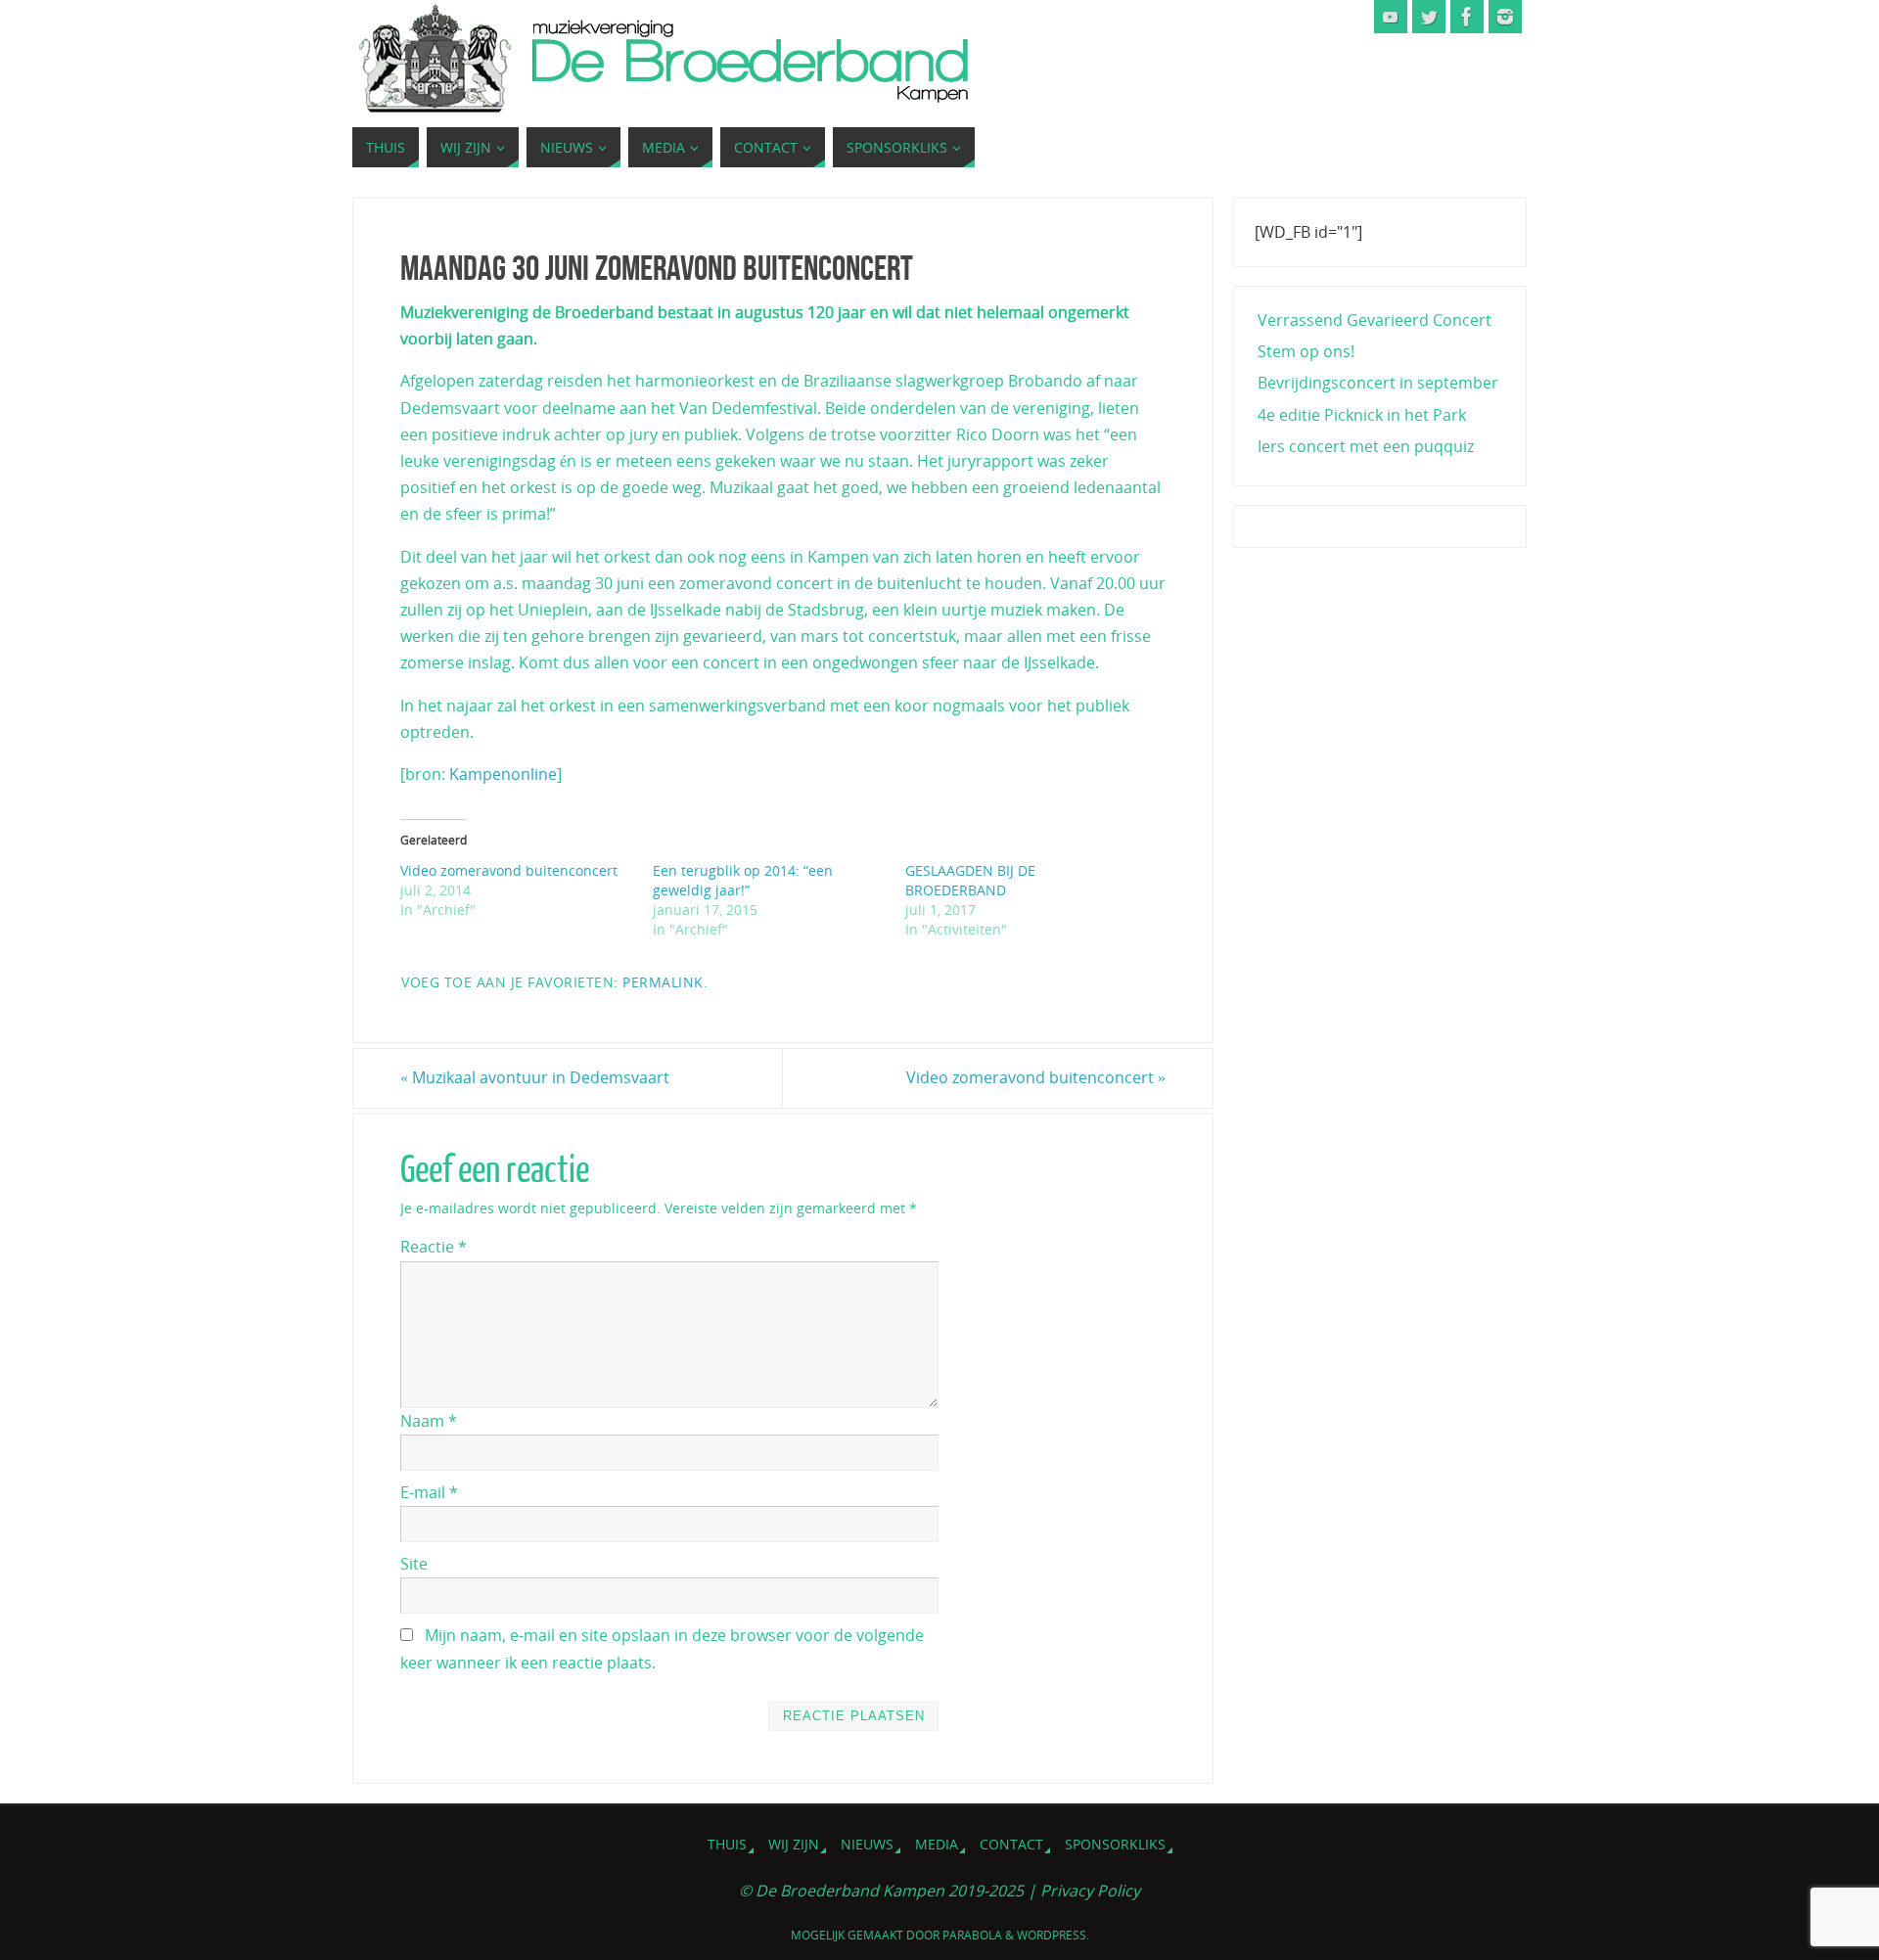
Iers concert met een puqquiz (1366, 446)
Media (937, 1844)
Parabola (972, 1935)
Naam (429, 1421)
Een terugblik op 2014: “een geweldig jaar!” (743, 880)
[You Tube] (1391, 17)
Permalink (663, 982)
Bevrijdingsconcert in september (1378, 383)
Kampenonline (503, 774)
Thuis (727, 1844)
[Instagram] (1505, 17)
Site (414, 1564)
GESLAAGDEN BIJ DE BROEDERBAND (970, 880)
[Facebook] (1467, 17)
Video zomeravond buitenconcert (509, 870)
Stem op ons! (1306, 351)
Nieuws (867, 1844)
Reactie (434, 1247)
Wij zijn (794, 1844)
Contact (1011, 1844)
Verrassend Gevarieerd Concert (1375, 320)
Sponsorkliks (1115, 1844)
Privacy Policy (1090, 1891)
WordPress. (1053, 1935)
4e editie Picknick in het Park (1362, 415)
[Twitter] (1429, 17)
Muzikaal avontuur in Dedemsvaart (535, 1077)
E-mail (429, 1492)
